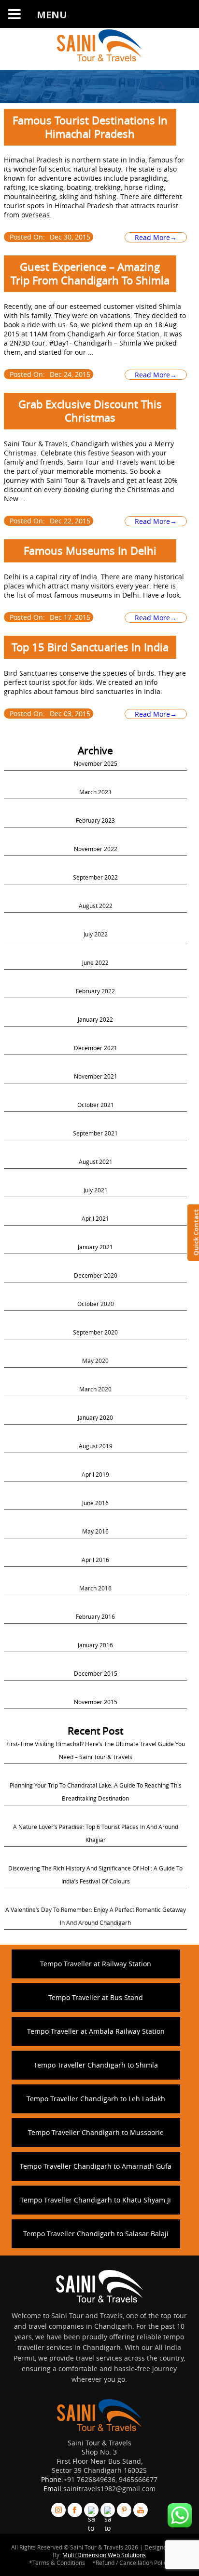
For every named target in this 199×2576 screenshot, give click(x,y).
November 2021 (96, 1076)
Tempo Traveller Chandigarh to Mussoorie (96, 2132)
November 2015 (96, 1702)
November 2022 (96, 849)
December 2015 (96, 1673)
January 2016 (95, 1645)
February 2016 (95, 1616)
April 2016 (95, 1560)
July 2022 (96, 934)
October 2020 (96, 1304)
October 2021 (96, 1105)
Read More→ (156, 237)
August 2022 (96, 906)
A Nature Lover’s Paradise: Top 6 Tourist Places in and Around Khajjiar (96, 1833)
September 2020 (95, 1332)
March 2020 (95, 1389)
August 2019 (96, 1446)
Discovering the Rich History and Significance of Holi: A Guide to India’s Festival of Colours (95, 1875)
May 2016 (95, 1531)
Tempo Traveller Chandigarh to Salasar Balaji (96, 2234)
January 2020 (95, 1417)
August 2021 (96, 1161)
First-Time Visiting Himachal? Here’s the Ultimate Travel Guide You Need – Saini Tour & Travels (96, 1750)
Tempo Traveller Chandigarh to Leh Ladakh (96, 2099)
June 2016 (95, 1503)
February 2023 (95, 820)
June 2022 (95, 962)
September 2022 (95, 877)
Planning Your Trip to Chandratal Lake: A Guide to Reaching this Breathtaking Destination (96, 1792)
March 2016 (95, 1588)
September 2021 (95, 1133)
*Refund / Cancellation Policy (131, 2563)
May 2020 (95, 1361)
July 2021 (96, 1190)
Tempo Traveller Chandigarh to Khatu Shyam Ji (96, 2200)
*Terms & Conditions (57, 2563)
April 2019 (95, 1474)
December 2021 (96, 1048)
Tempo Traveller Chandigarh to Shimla (96, 2065)
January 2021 (95, 1247)
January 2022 (95, 1019)
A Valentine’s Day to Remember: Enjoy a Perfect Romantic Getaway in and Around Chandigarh (96, 1916)
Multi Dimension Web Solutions (104, 2555)
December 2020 (96, 1275)
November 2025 (96, 763)
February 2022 (95, 991)
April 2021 (95, 1218)
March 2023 (95, 792)
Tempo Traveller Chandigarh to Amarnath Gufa (96, 2166)
